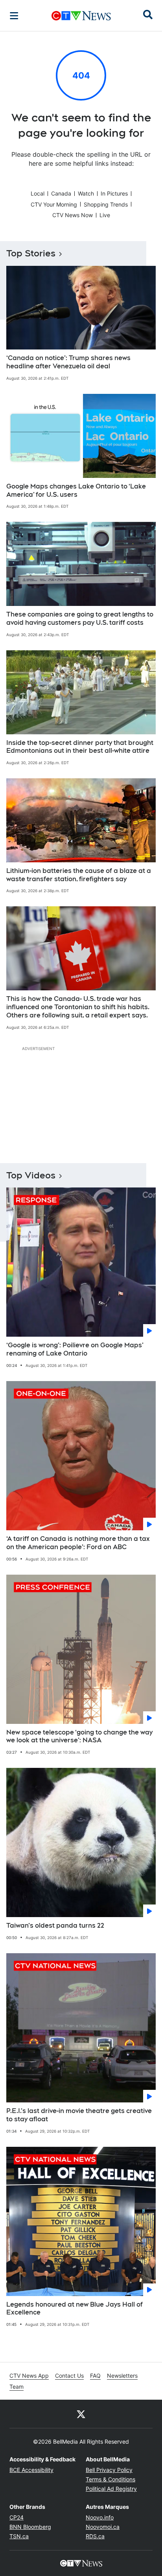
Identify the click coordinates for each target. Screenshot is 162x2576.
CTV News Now (73, 215)
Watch (86, 193)
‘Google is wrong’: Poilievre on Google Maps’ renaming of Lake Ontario (75, 1349)
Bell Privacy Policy (109, 2470)
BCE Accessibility (31, 2470)
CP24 (17, 2517)
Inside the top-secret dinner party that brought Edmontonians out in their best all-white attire (80, 747)
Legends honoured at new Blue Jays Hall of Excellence (75, 2309)
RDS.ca (95, 2536)
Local (38, 193)
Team (17, 2387)
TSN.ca (19, 2536)
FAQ (95, 2376)
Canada (61, 193)
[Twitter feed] (81, 2414)
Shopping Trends (106, 204)
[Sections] (14, 16)
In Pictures (114, 193)
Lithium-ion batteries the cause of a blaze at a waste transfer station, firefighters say (79, 875)
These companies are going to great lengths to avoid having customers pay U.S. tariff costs (80, 618)
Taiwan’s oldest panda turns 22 (55, 1926)
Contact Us (69, 2376)
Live (105, 215)
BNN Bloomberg (30, 2527)
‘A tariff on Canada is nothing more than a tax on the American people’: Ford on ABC (78, 1543)
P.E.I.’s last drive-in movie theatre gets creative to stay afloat (79, 2115)
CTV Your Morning (54, 204)
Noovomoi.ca (103, 2527)
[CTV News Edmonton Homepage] (81, 16)
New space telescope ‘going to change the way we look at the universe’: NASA (79, 1736)
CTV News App (29, 2376)
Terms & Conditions (110, 2479)
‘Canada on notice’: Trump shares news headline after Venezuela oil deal (68, 362)
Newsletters (122, 2376)
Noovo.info (100, 2517)
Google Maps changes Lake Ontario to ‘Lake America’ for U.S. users (76, 490)
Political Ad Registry (111, 2489)
